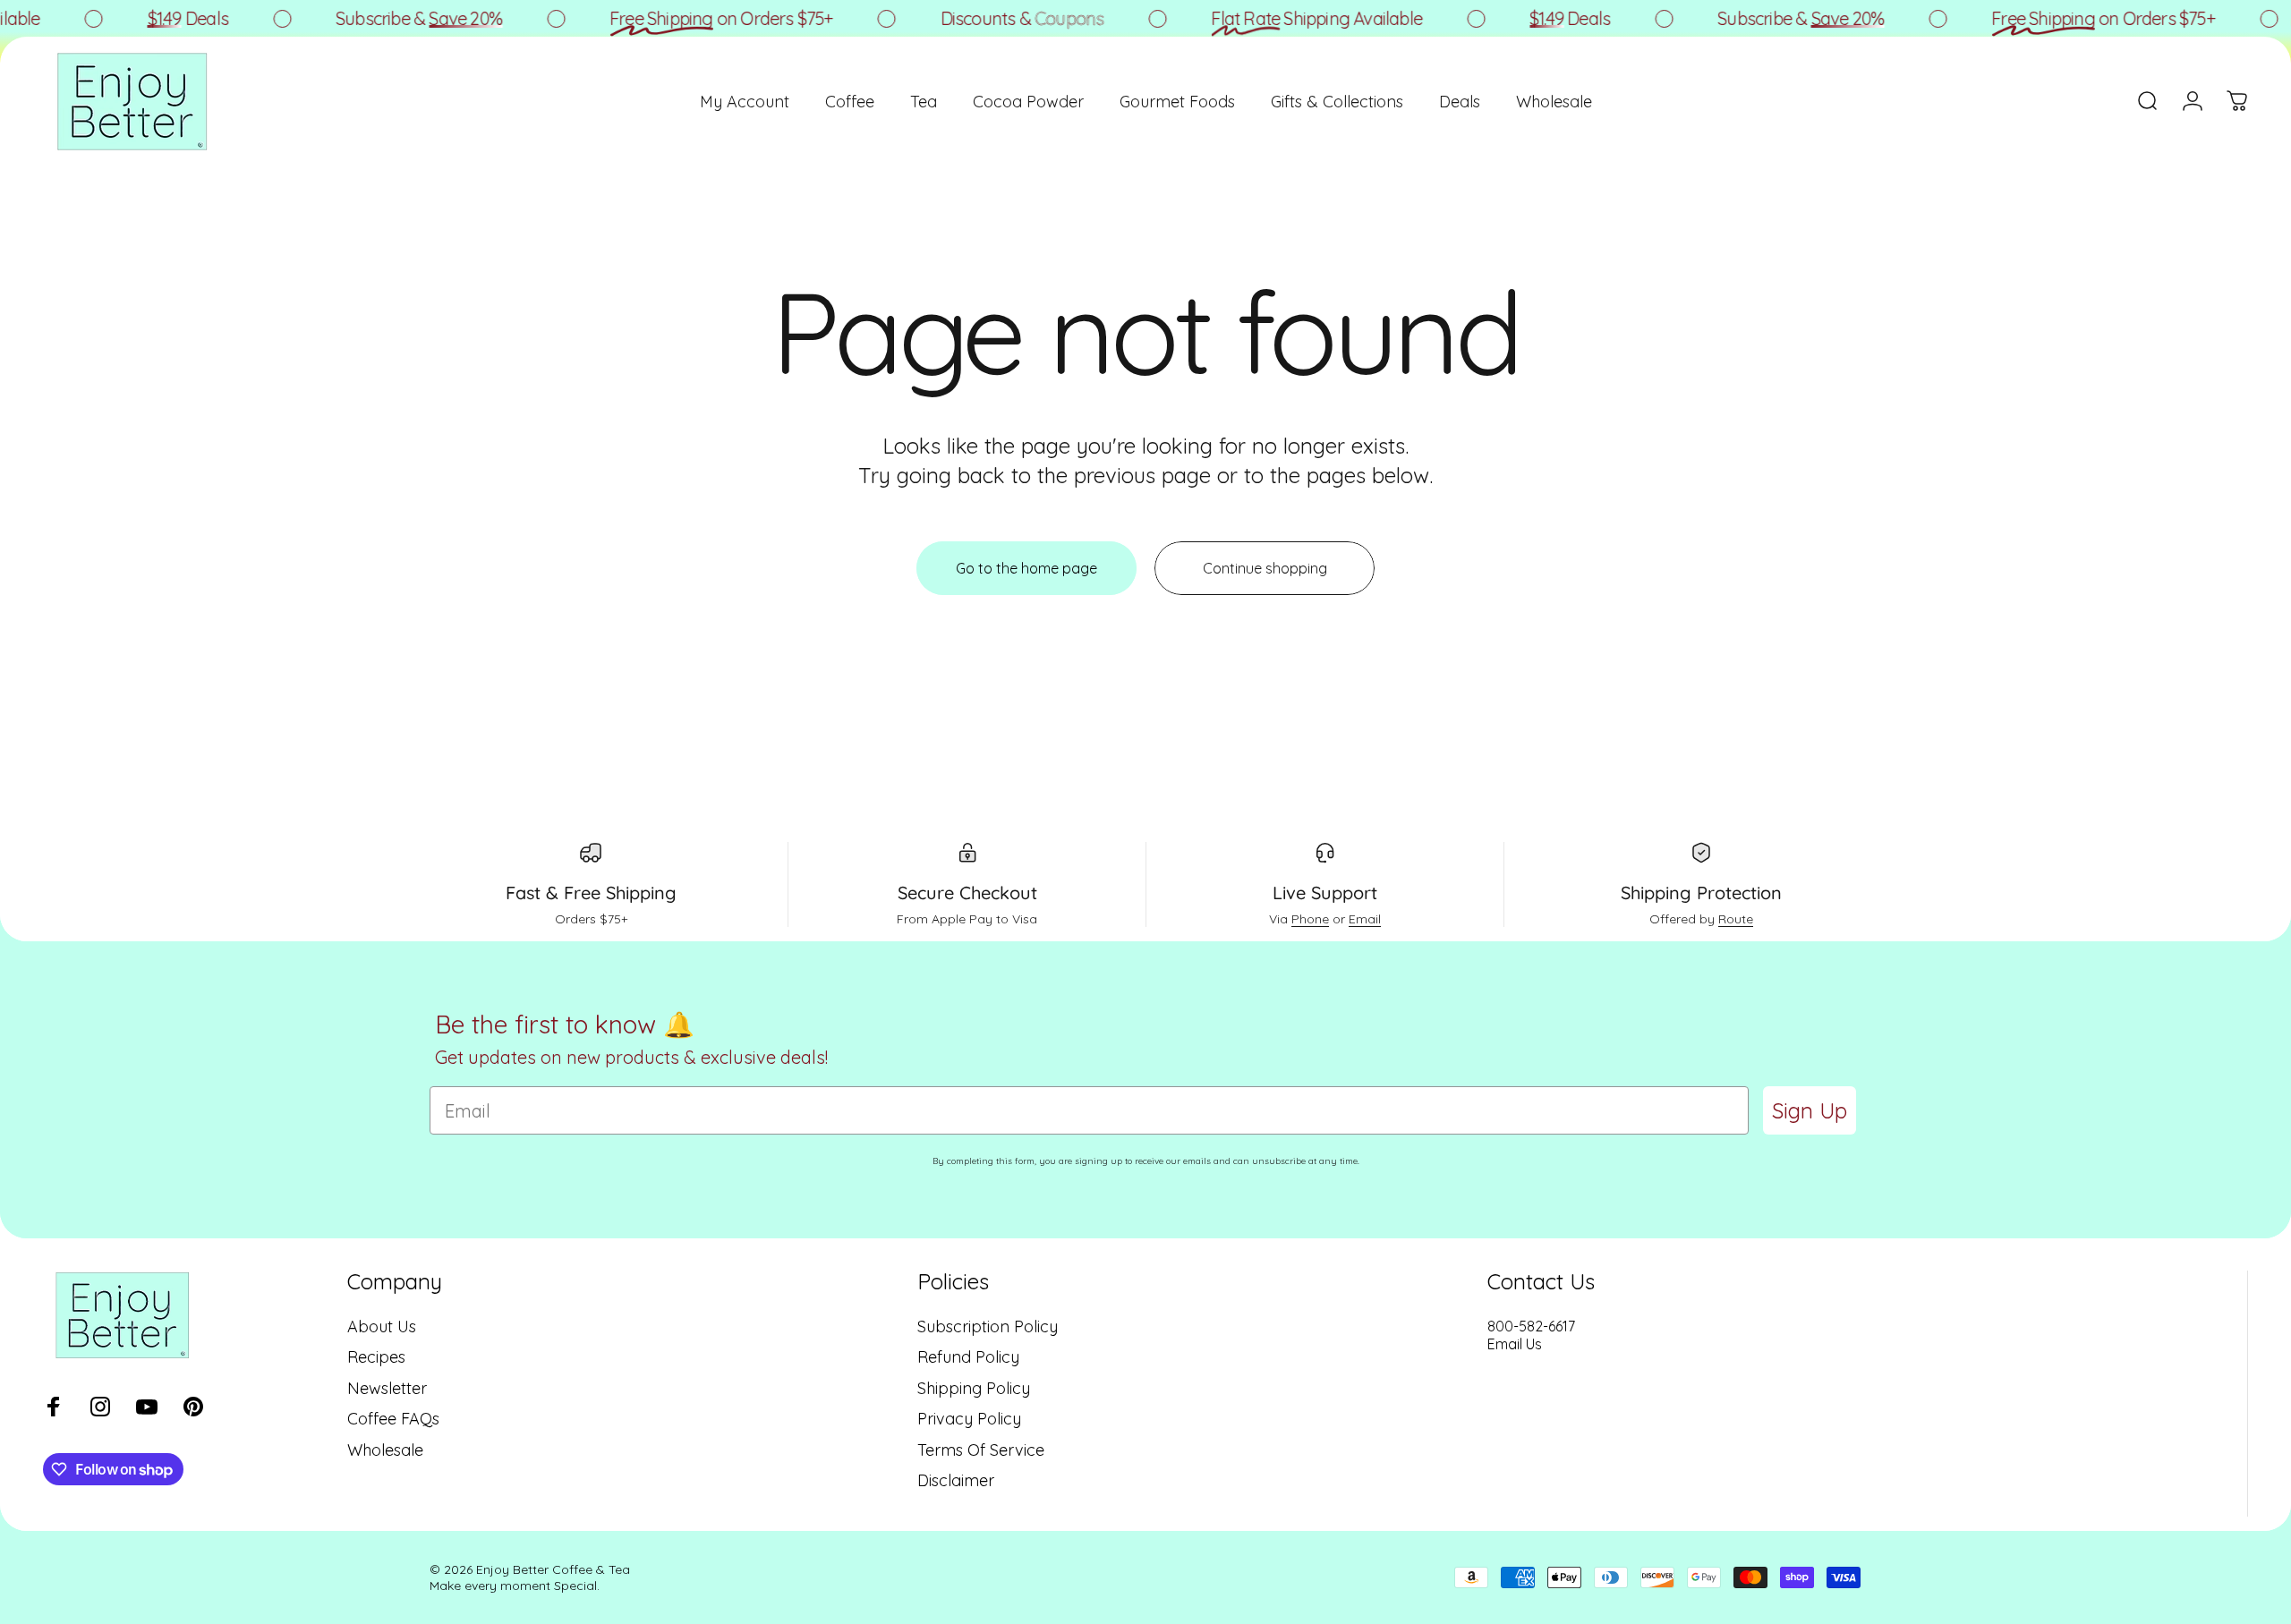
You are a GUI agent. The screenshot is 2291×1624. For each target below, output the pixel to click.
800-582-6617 (1531, 1326)
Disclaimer (956, 1481)
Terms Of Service (981, 1450)
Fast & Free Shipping (591, 893)
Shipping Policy (974, 1389)
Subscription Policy (988, 1327)
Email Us (1515, 1344)
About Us (382, 1327)
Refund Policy (968, 1357)
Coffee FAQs (393, 1419)
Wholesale (385, 1450)
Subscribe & (396, 18)
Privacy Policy (969, 1419)
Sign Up (1810, 1110)
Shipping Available (1293, 18)
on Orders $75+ (698, 18)
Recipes (376, 1357)
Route (1736, 919)
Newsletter (387, 1389)
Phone (1310, 919)
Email (1365, 919)
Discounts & (998, 18)
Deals (164, 18)
